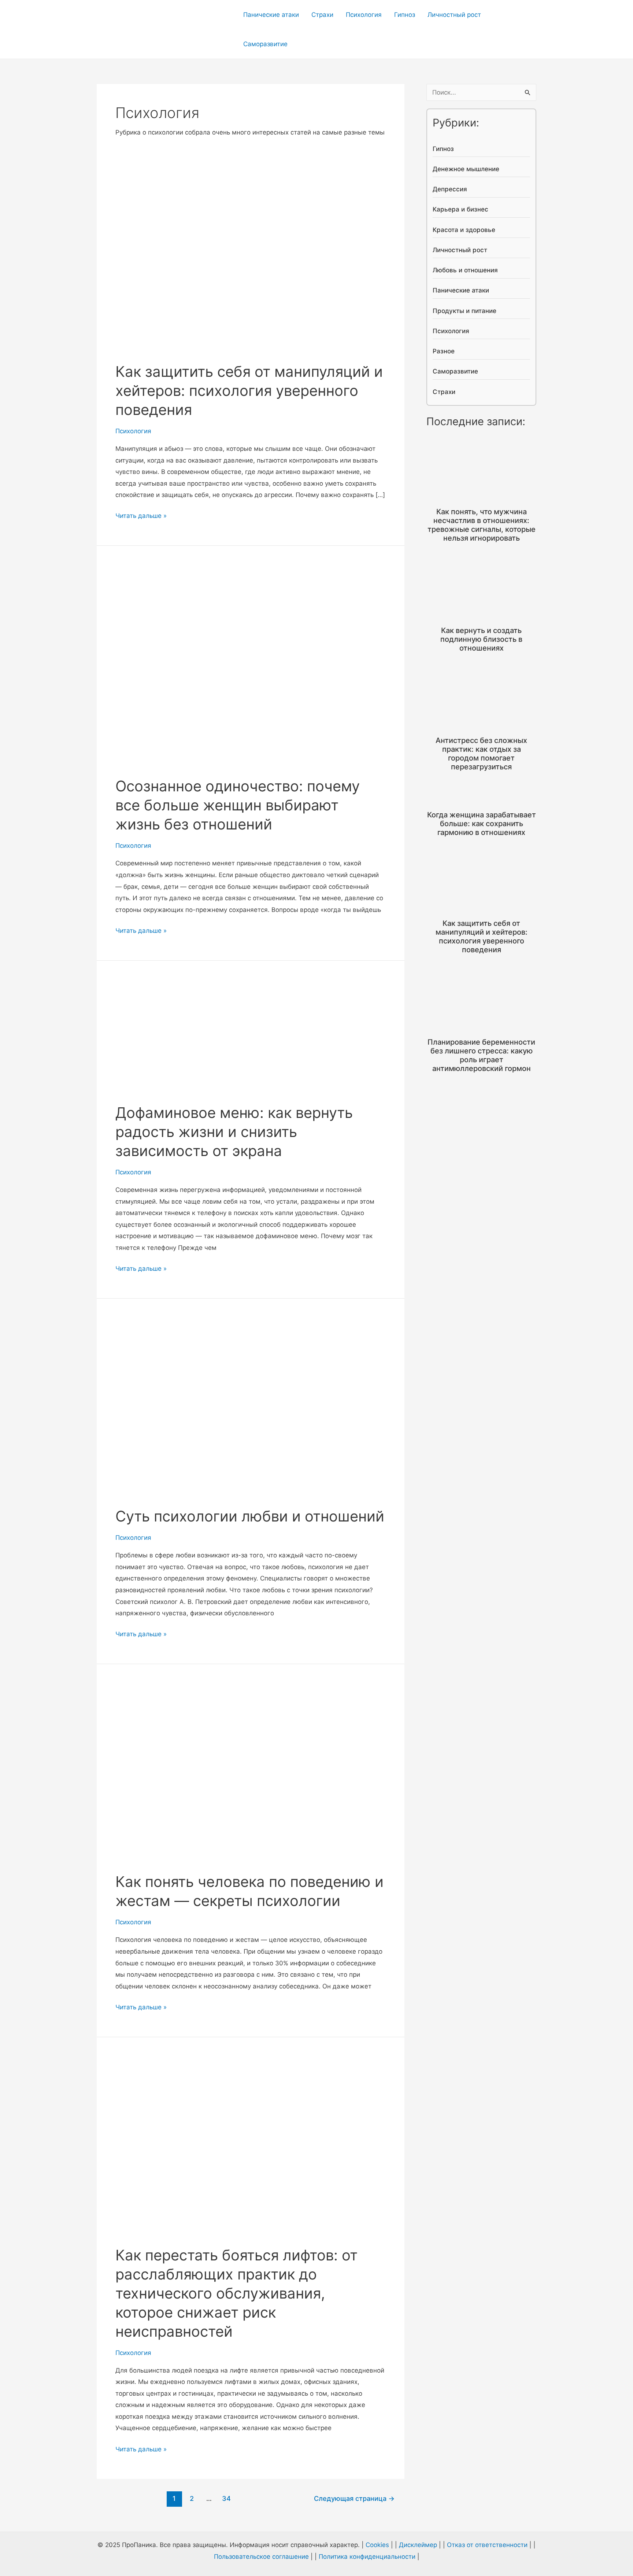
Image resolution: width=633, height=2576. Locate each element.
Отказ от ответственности (487, 2545)
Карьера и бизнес (460, 209)
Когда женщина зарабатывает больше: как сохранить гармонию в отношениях (482, 824)
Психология (364, 15)
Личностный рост (454, 15)
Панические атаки (271, 15)
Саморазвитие (265, 44)
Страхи (322, 15)
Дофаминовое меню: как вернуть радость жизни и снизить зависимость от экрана (234, 1132)
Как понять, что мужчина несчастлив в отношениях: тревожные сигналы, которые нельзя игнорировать (482, 525)
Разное (444, 351)
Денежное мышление (466, 169)
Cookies (377, 2545)
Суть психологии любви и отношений (250, 1516)
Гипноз (405, 15)
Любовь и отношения (465, 270)
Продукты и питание (464, 311)
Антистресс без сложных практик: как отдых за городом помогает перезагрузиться (481, 754)
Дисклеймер (418, 2545)
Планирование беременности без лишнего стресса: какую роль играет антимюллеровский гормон (481, 1055)
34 (226, 2498)
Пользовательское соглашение (261, 2557)
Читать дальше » (141, 517)
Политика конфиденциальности (367, 2557)
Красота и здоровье (464, 230)
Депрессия (450, 189)
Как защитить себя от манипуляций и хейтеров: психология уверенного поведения (249, 391)
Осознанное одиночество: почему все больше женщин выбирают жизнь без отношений (238, 805)
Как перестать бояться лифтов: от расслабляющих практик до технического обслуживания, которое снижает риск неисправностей (236, 2293)
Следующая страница (354, 2498)
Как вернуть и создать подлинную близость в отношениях (481, 639)
